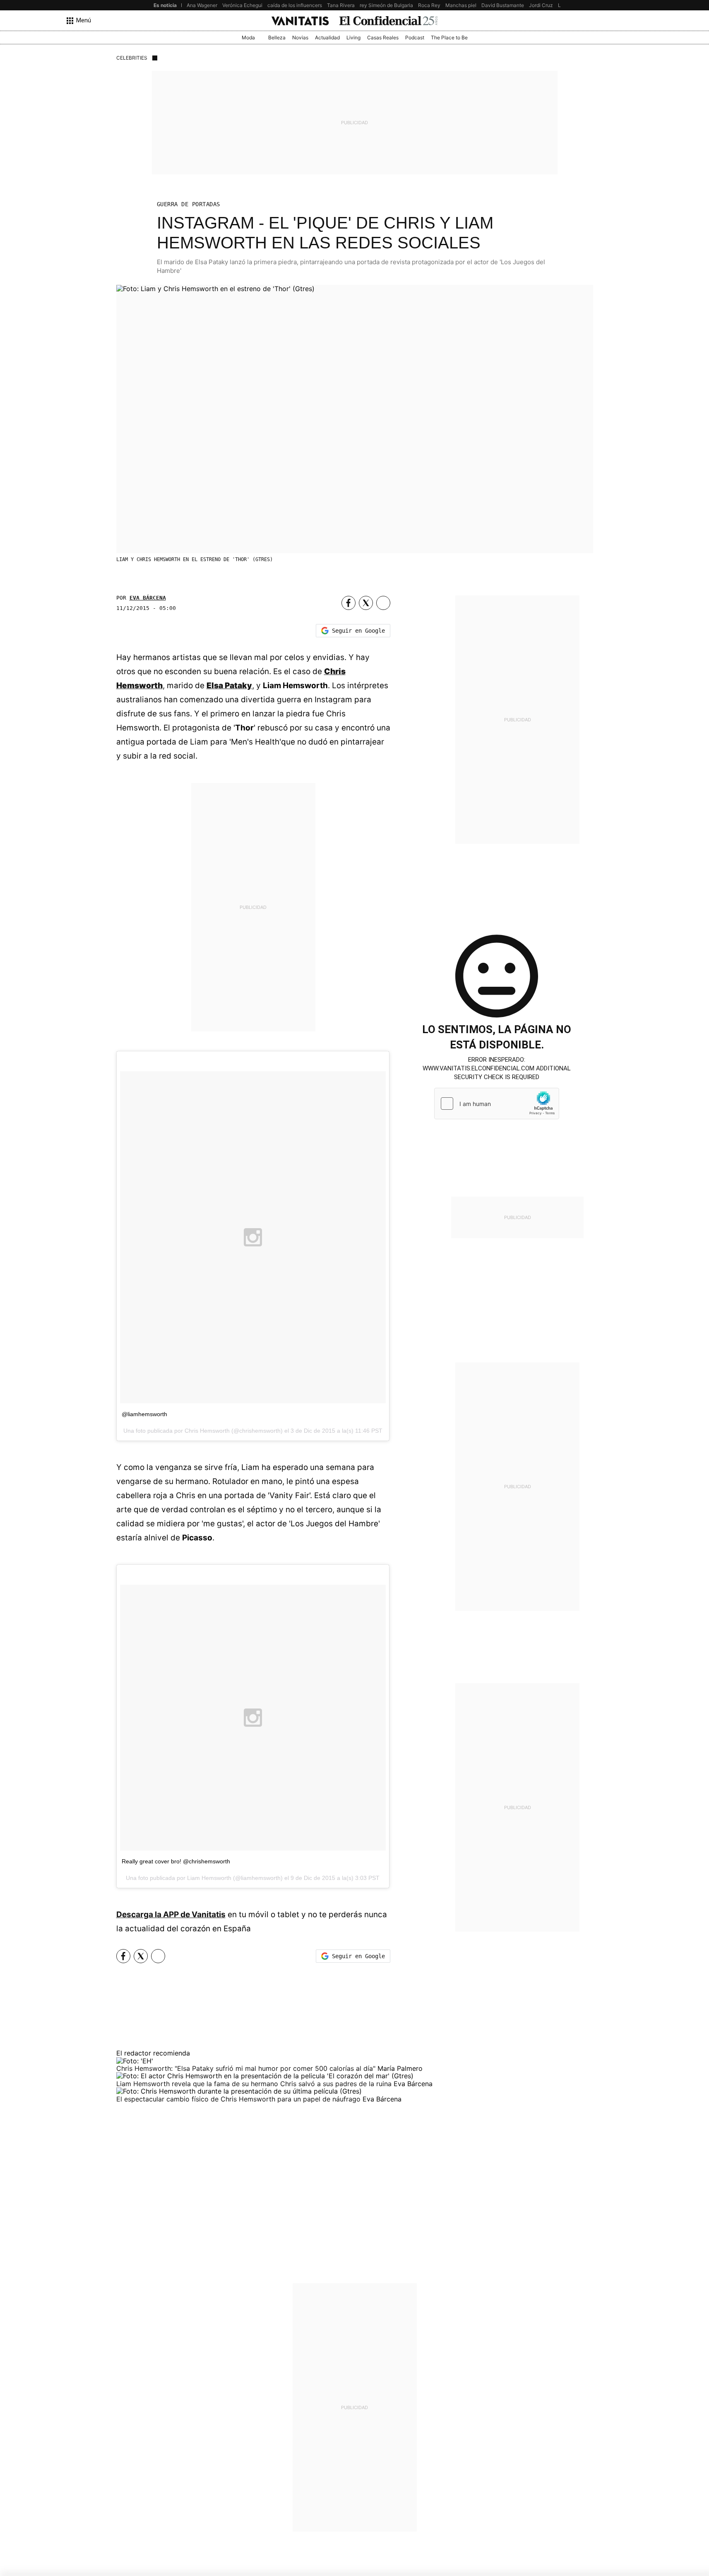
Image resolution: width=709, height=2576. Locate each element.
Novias (300, 37)
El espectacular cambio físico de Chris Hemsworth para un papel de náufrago (239, 2099)
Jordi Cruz (541, 5)
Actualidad (327, 37)
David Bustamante (503, 5)
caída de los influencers (295, 5)
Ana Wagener (202, 5)
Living (353, 37)
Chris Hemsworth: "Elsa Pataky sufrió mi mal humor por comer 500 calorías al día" (247, 2068)
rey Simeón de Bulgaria (386, 5)
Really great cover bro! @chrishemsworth (176, 1861)
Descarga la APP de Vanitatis (171, 1915)
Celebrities (132, 58)
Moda (248, 37)
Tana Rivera (341, 5)
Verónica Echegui (242, 5)
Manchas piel (461, 5)
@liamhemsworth (144, 1414)
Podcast (415, 37)
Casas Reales (383, 37)
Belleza (277, 37)
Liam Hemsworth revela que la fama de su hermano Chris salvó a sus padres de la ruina (255, 2084)
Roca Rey (429, 5)
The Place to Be (449, 37)
